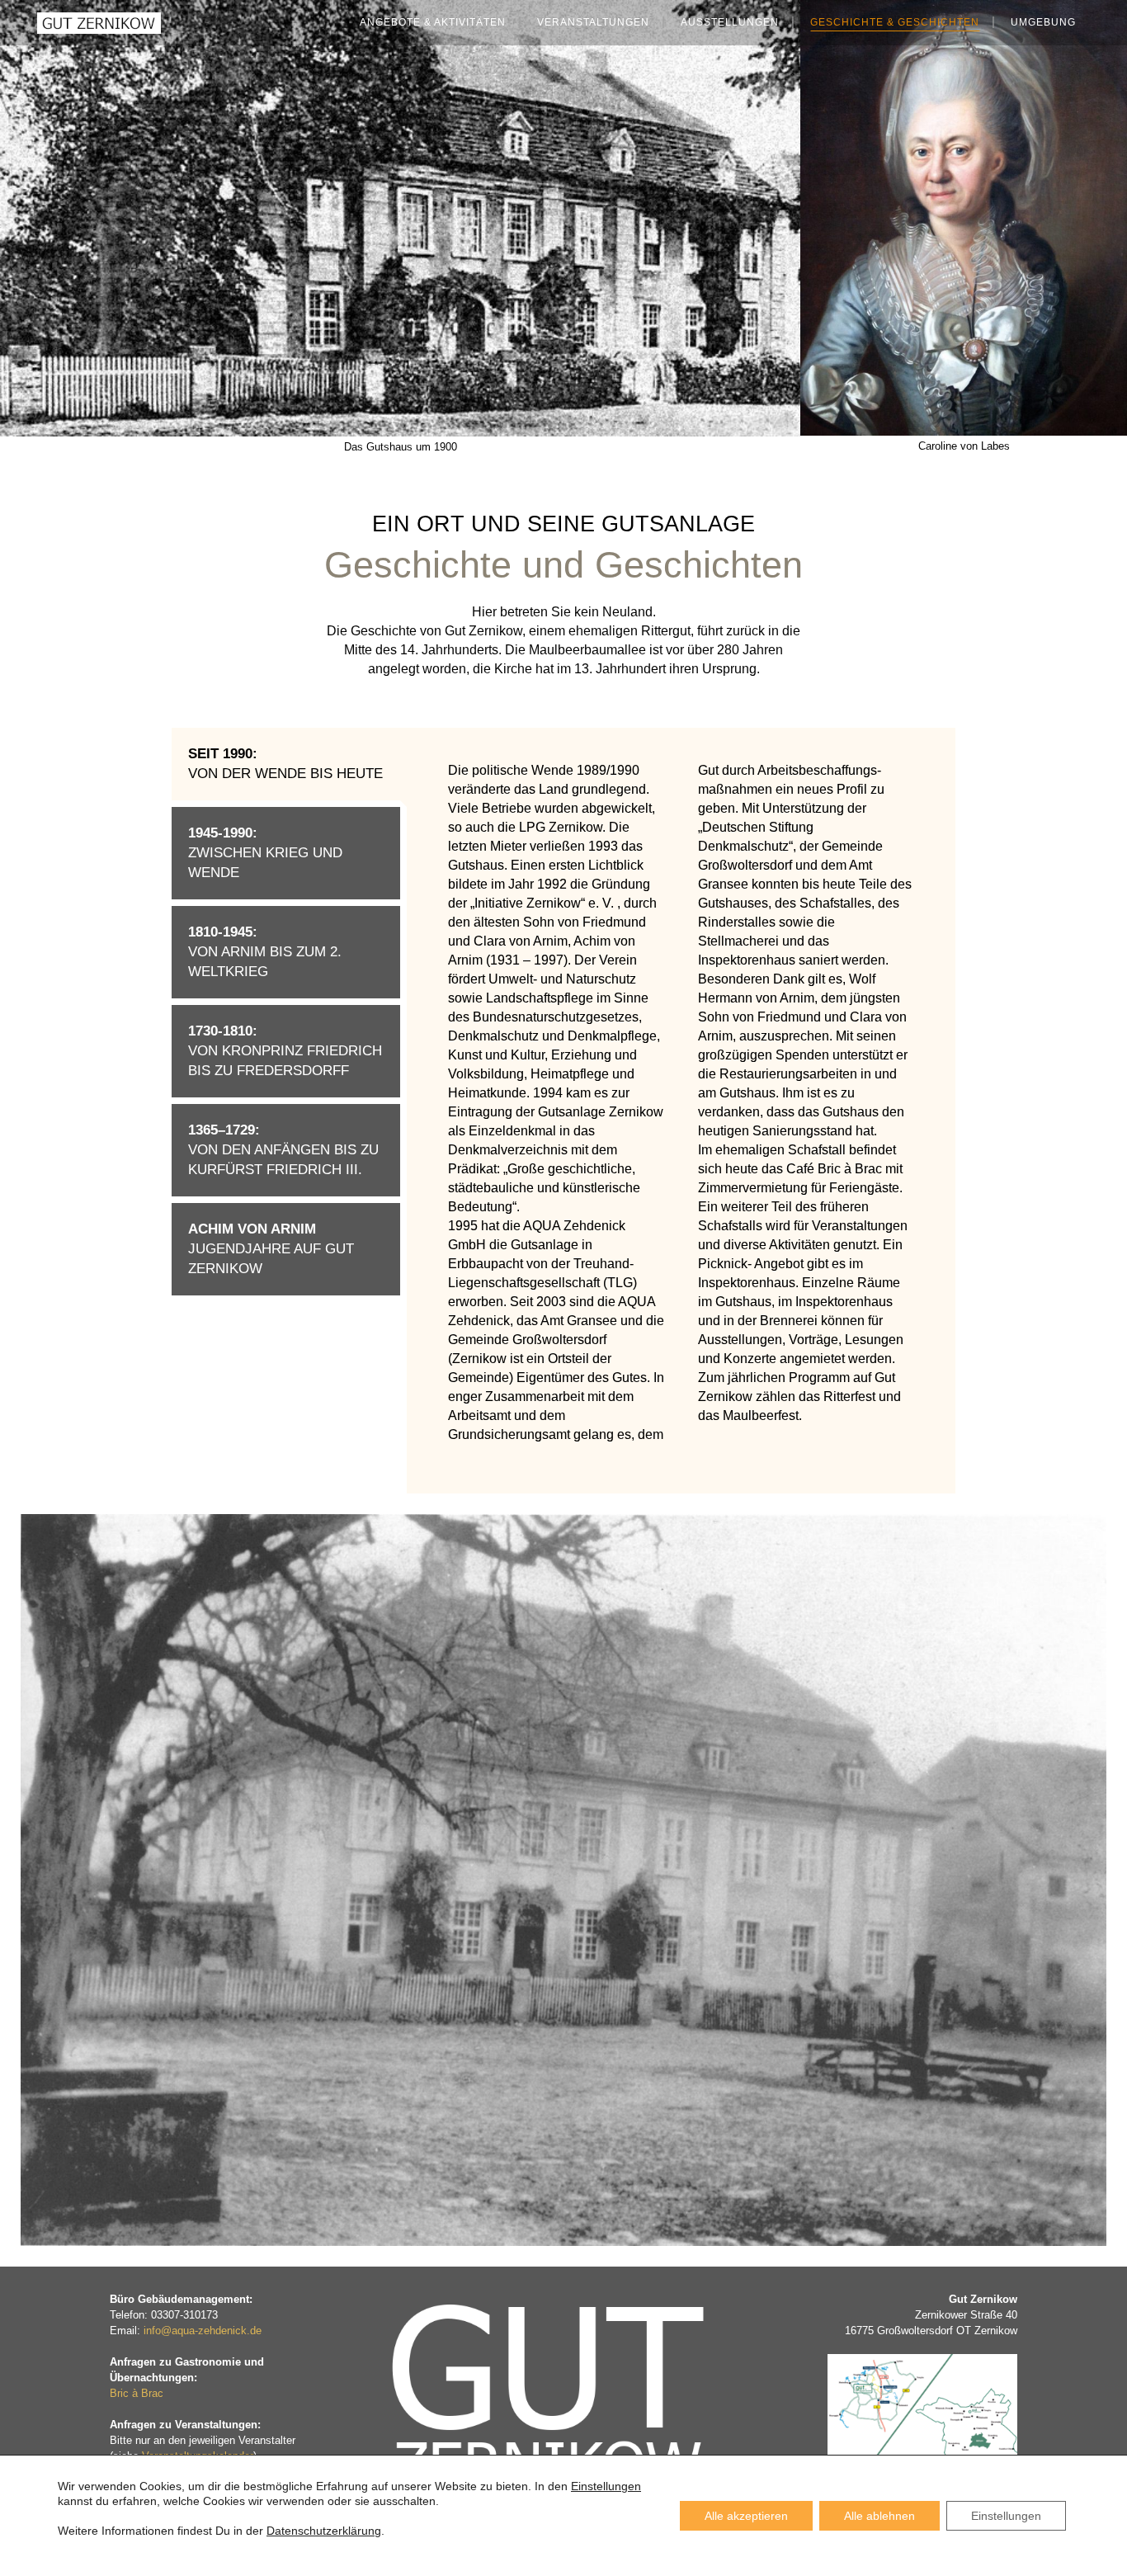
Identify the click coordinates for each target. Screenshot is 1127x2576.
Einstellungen (606, 2486)
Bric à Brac (137, 2393)
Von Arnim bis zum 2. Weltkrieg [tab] (265, 952)
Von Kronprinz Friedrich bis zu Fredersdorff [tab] (285, 1051)
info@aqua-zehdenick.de (203, 2331)
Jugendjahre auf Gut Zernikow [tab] (271, 1249)
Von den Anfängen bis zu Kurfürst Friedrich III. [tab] (283, 1150)
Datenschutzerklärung (324, 2531)
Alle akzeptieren (746, 2516)
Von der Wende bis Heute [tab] (285, 764)
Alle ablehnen (879, 2516)
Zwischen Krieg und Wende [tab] (265, 853)
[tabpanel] (681, 1102)
